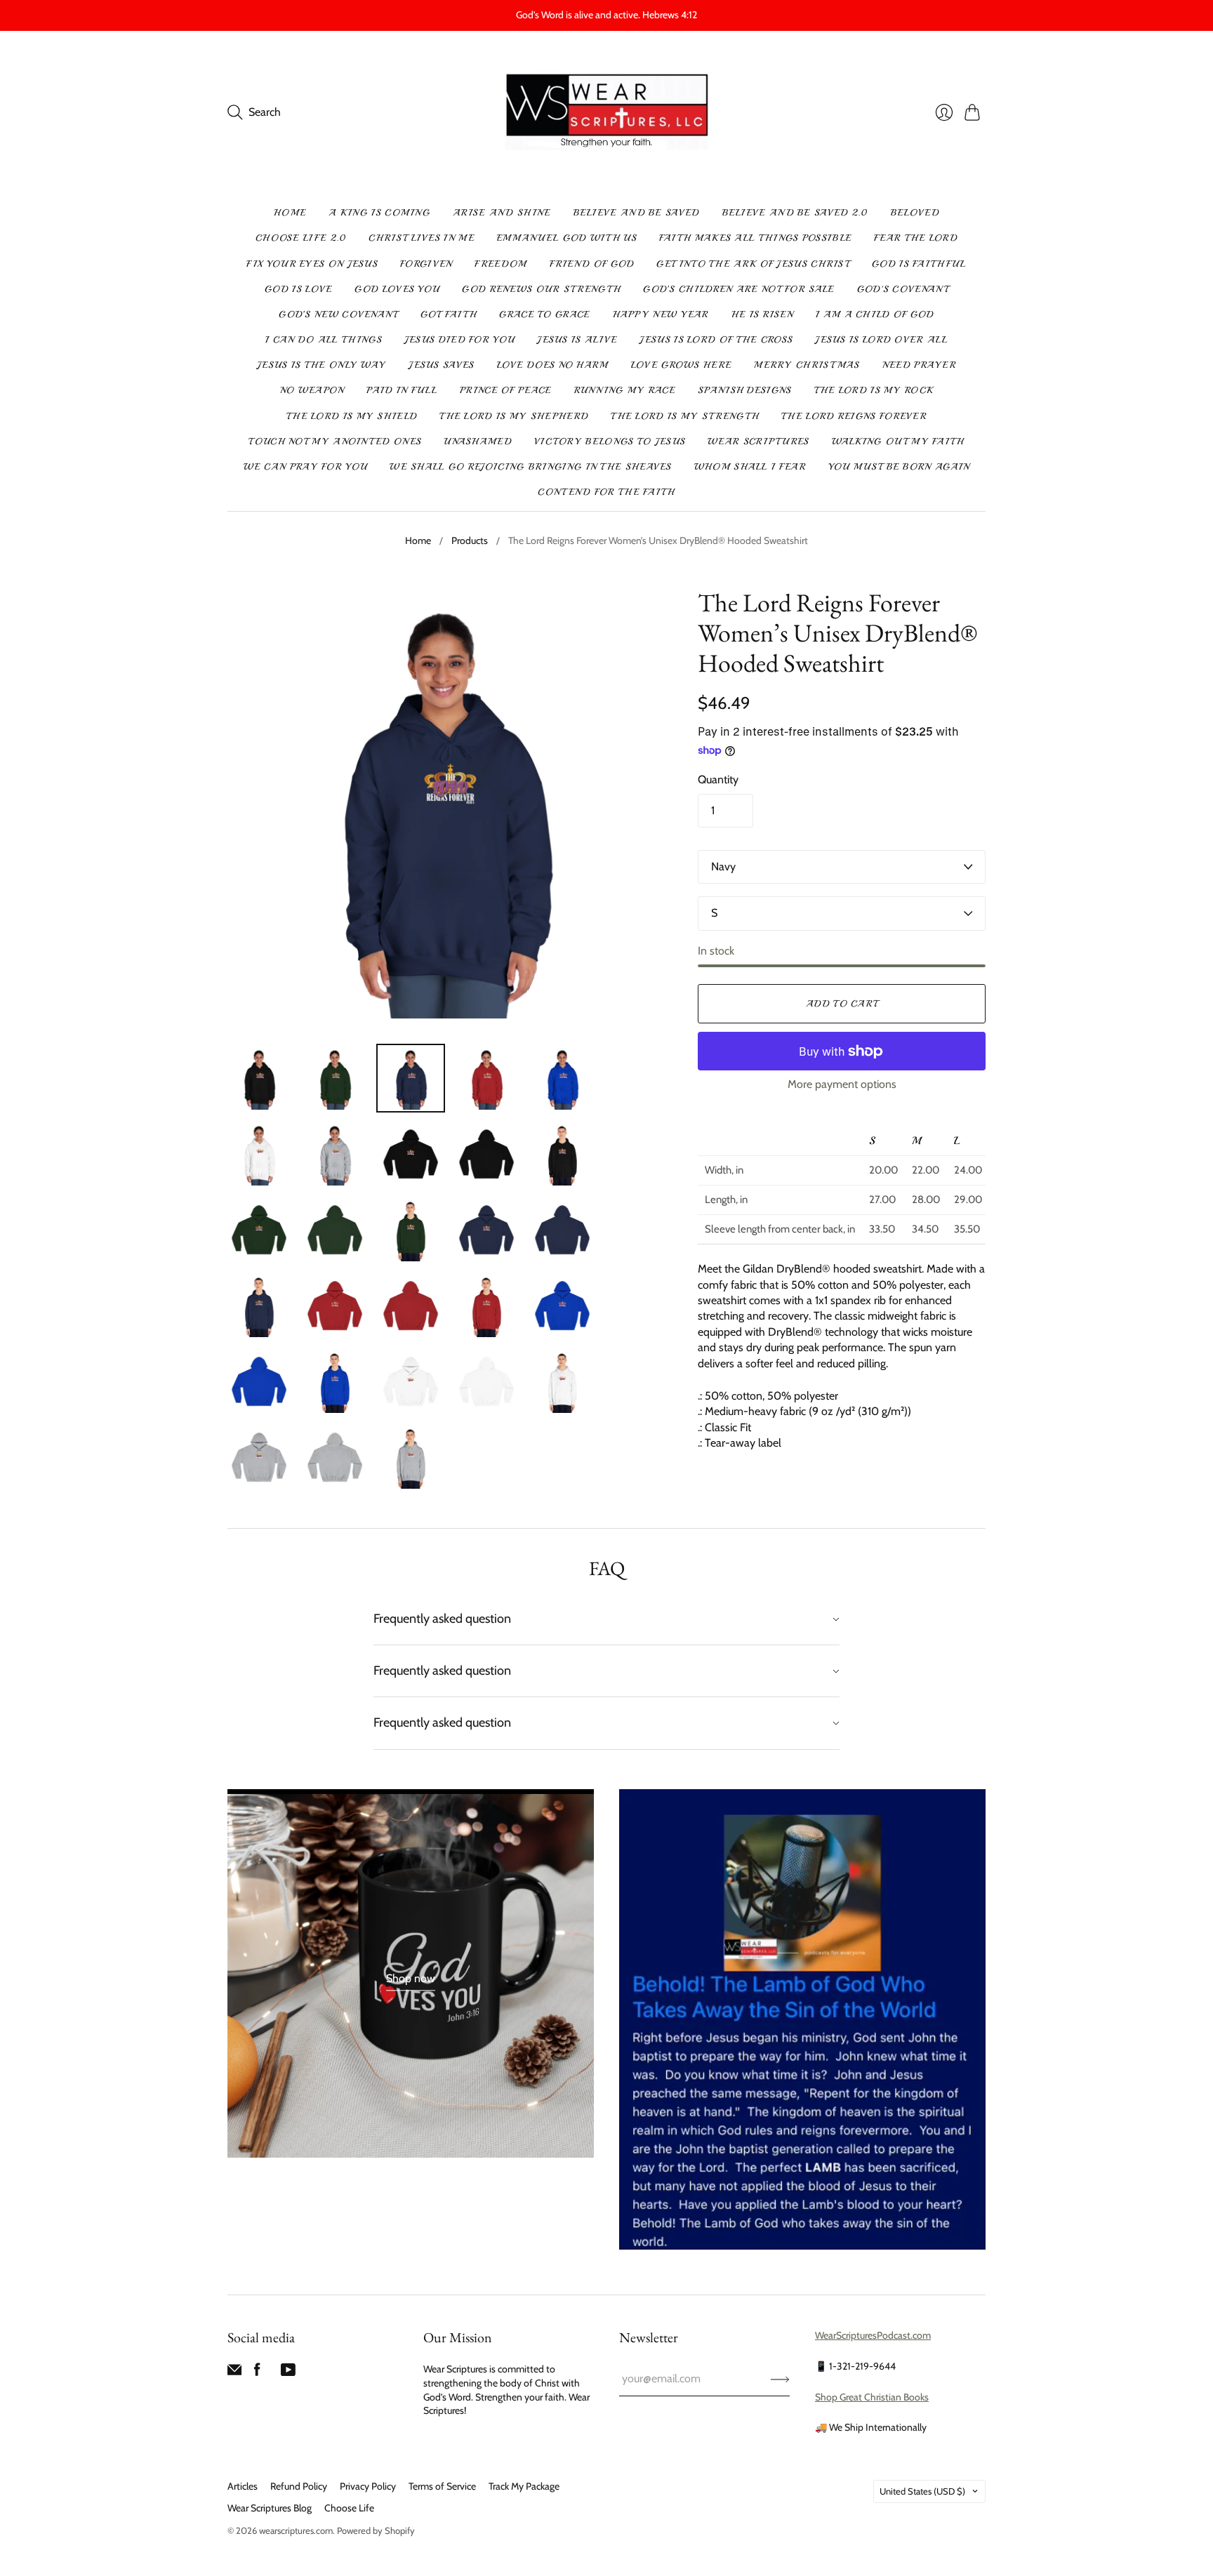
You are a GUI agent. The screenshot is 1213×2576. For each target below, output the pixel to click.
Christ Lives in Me (421, 238)
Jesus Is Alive (577, 340)
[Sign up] (780, 2379)
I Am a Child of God (875, 314)
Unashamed (478, 441)
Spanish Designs (745, 390)
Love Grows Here (682, 365)
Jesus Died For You (459, 340)
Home (290, 213)
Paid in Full (402, 390)
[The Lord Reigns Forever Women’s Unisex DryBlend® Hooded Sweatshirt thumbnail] (259, 1078)
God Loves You (397, 289)
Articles (243, 2486)
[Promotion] (411, 1973)
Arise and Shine (502, 213)
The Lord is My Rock (874, 390)
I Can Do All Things (324, 340)
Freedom (501, 264)
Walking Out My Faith (898, 441)
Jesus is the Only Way (322, 365)
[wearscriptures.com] (607, 113)
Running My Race (625, 390)
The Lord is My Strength (685, 416)
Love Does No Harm (553, 365)
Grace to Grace (544, 314)
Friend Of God (592, 264)
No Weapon (312, 390)
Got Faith (449, 314)
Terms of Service (442, 2486)
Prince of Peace (506, 390)
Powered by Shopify (376, 2530)
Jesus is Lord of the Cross (716, 340)
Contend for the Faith (606, 492)
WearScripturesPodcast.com (873, 2335)
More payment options (842, 1084)
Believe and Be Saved (637, 213)
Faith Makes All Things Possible (755, 238)
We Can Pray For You (306, 467)
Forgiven (426, 264)
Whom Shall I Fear (750, 467)
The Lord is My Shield (352, 416)
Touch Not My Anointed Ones (335, 441)
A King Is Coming (379, 213)
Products (470, 540)
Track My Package (524, 2486)
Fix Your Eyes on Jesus (312, 264)
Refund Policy (299, 2486)
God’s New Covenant (338, 314)
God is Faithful (919, 264)
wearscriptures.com (296, 2530)
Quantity (718, 779)
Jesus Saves (441, 365)
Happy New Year (661, 314)
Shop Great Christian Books (872, 2397)
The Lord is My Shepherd (514, 416)
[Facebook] (257, 2373)
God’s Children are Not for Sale (738, 289)
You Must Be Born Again (899, 467)
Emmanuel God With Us (567, 238)
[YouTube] (288, 2373)
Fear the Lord (916, 238)
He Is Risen (762, 314)
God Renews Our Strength (541, 289)
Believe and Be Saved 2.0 (795, 213)
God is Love (298, 289)
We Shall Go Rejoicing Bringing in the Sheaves (531, 467)
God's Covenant (903, 289)
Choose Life (349, 2508)
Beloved (915, 213)
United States (922, 2491)
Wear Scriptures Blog (270, 2508)
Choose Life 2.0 (301, 238)
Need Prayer (919, 365)
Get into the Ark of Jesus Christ (753, 264)
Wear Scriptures (758, 441)
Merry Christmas (807, 365)
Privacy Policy (368, 2486)
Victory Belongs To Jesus (610, 441)
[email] (234, 2373)
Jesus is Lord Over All (881, 340)
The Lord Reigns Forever (854, 416)
